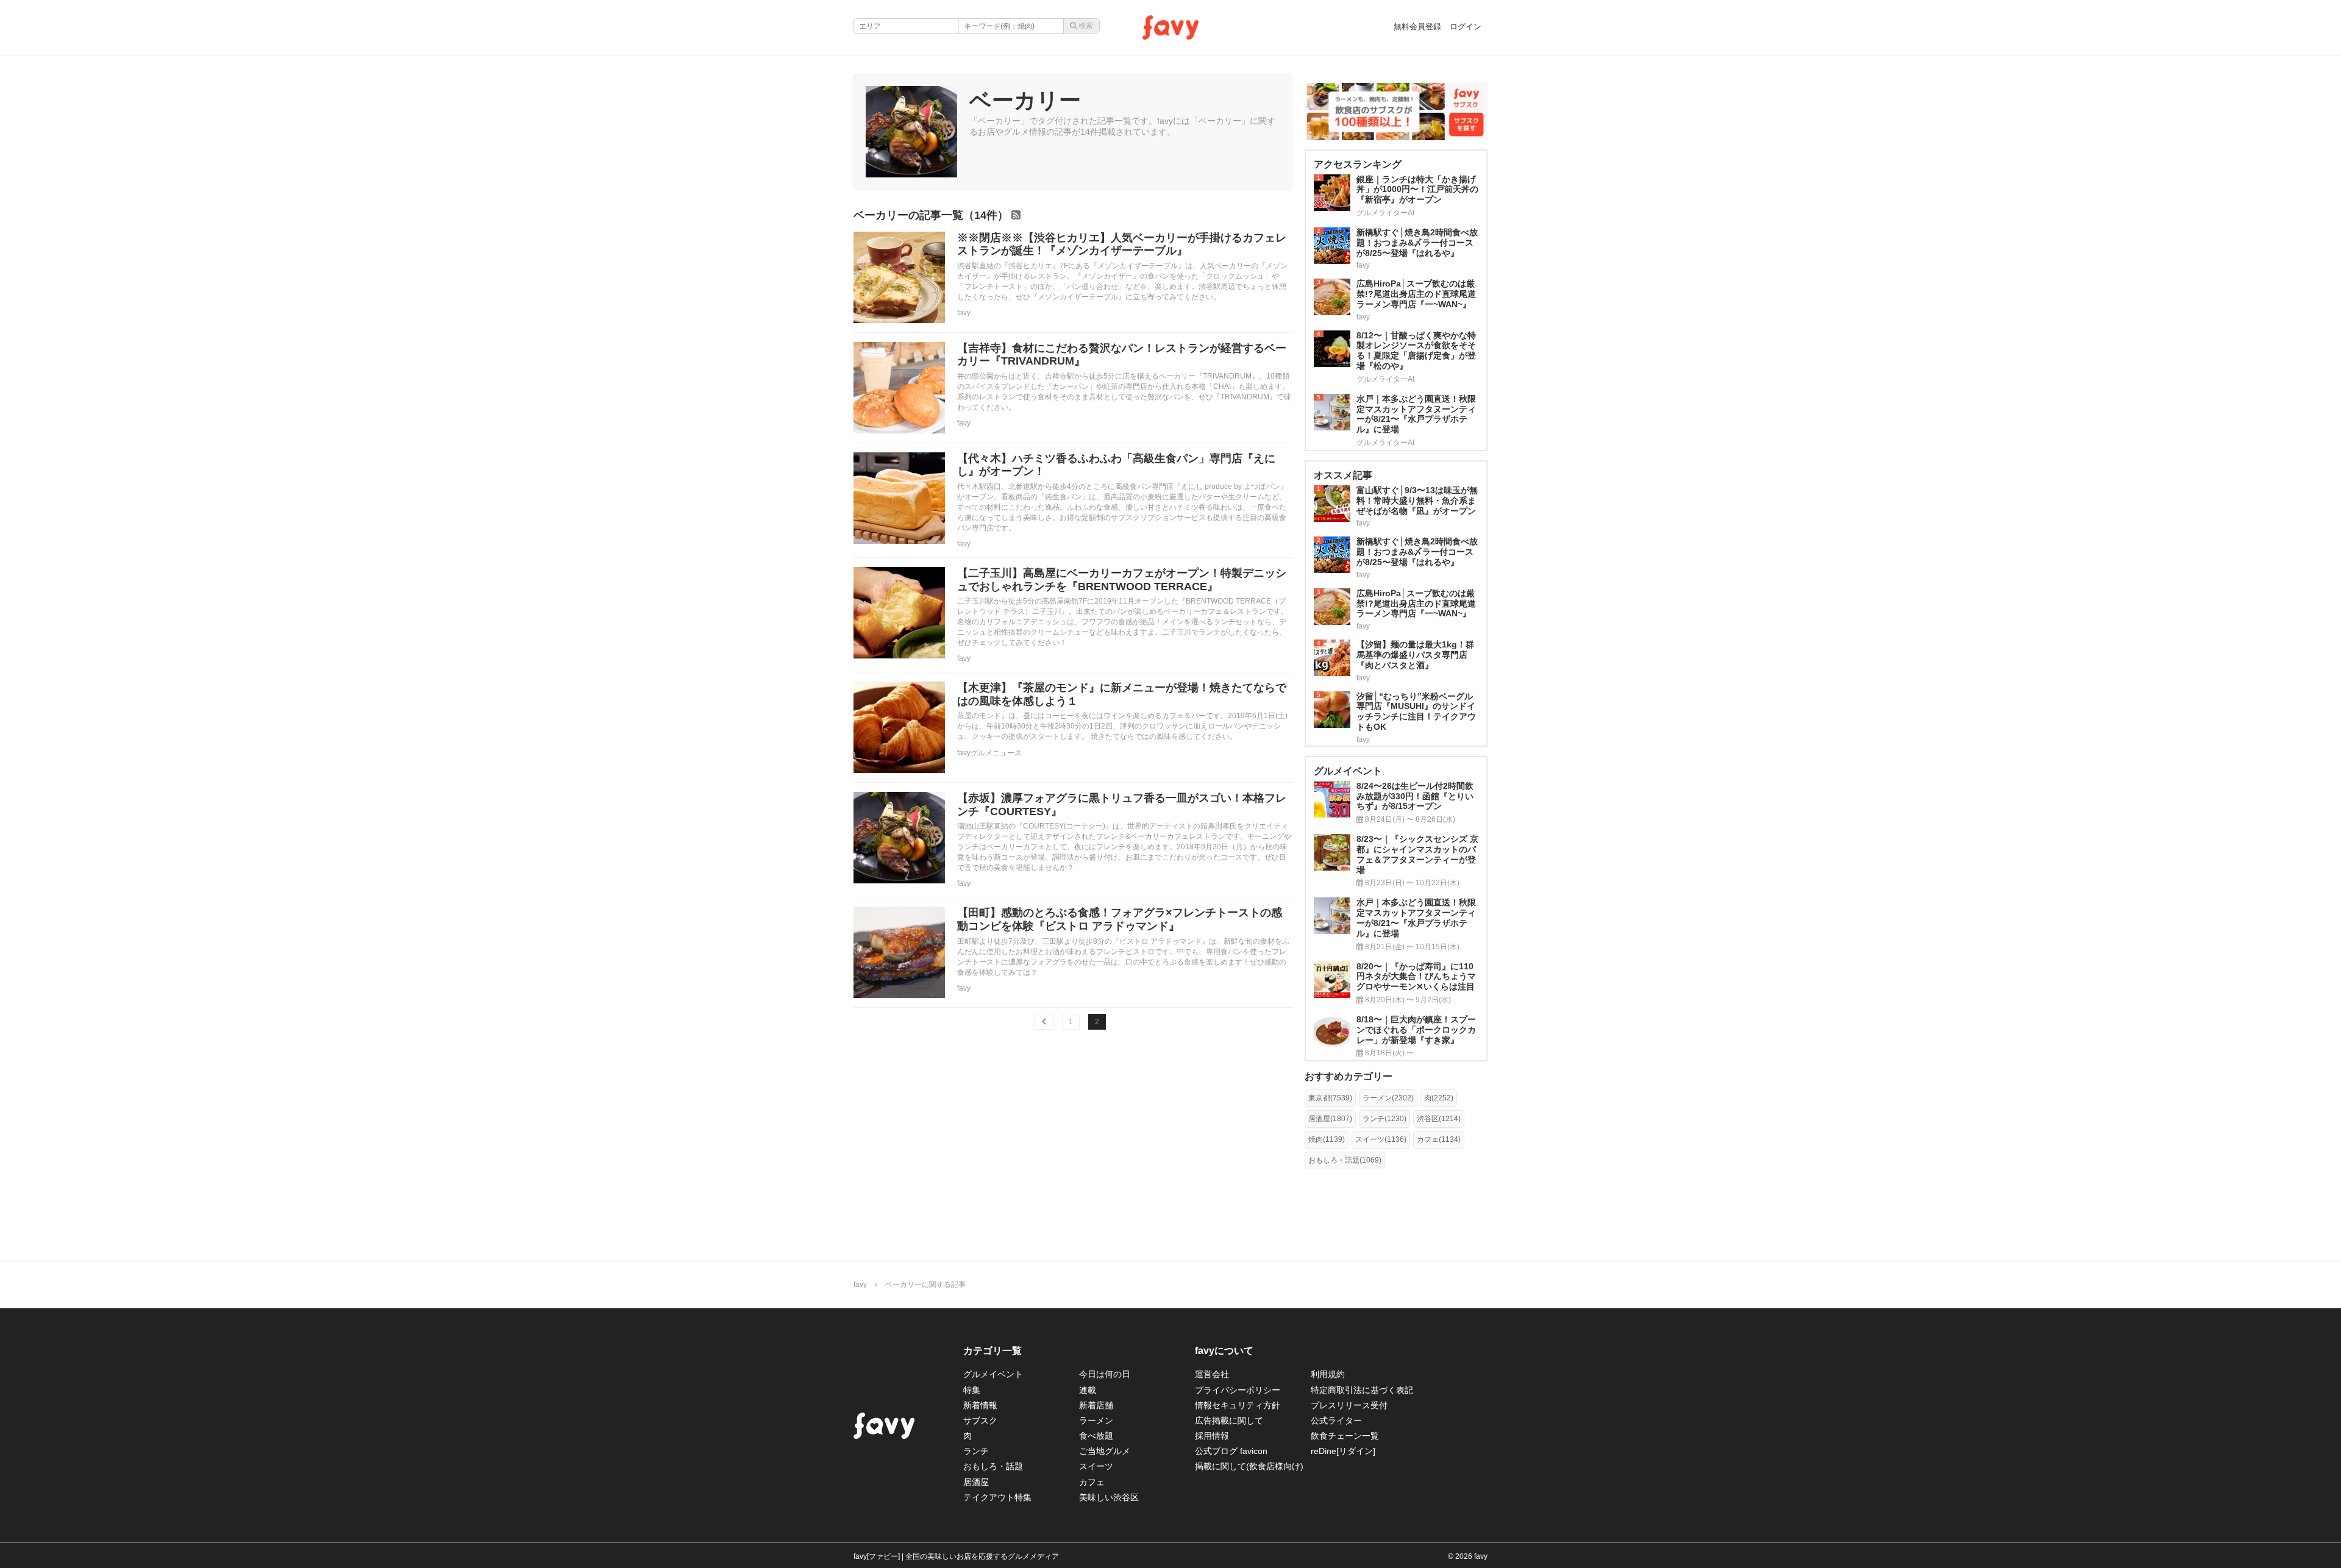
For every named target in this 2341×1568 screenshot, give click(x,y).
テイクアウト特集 (997, 1497)
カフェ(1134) (1439, 1139)
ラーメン (1096, 1420)
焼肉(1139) (1327, 1139)
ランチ (976, 1451)
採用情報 (1212, 1436)
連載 (1088, 1390)
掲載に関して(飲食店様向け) (1249, 1466)
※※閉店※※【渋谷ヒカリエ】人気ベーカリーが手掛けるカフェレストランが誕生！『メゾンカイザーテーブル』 (1122, 244)
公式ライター (1336, 1420)
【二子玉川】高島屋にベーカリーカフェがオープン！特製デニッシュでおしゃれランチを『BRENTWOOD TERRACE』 (1122, 580)
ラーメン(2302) (1388, 1098)
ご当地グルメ (1105, 1451)
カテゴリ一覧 (992, 1351)
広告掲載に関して (1229, 1420)
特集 (972, 1390)
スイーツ (1096, 1466)
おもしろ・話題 (993, 1466)
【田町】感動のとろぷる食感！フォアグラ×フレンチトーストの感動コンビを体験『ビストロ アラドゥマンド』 (1120, 919)
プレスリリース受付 (1349, 1405)
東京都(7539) (1330, 1098)
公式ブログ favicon (1231, 1451)
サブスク (980, 1420)
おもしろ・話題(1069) (1345, 1160)
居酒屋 (976, 1482)
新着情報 (980, 1405)
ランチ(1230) (1384, 1119)
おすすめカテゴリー (1349, 1076)
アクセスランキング (1358, 164)
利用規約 (1328, 1374)
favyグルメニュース (989, 753)
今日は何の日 (1105, 1374)
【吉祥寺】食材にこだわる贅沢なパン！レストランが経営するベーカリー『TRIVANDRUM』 (1122, 355)
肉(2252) (1439, 1098)
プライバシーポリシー (1238, 1390)
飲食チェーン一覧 (1345, 1436)
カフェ (1092, 1482)
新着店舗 (1096, 1405)
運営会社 (1212, 1374)
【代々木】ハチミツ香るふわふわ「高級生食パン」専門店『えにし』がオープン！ (1116, 465)
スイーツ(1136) (1381, 1139)
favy (964, 313)
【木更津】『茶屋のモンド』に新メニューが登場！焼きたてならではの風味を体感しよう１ (1122, 694)
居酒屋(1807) (1330, 1119)
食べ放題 (1096, 1436)
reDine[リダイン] (1343, 1451)
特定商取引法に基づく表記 (1362, 1390)
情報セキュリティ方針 (1238, 1405)
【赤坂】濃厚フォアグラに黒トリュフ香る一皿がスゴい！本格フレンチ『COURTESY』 (1122, 805)
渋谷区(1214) (1439, 1119)
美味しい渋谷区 (1109, 1497)
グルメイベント (993, 1374)
